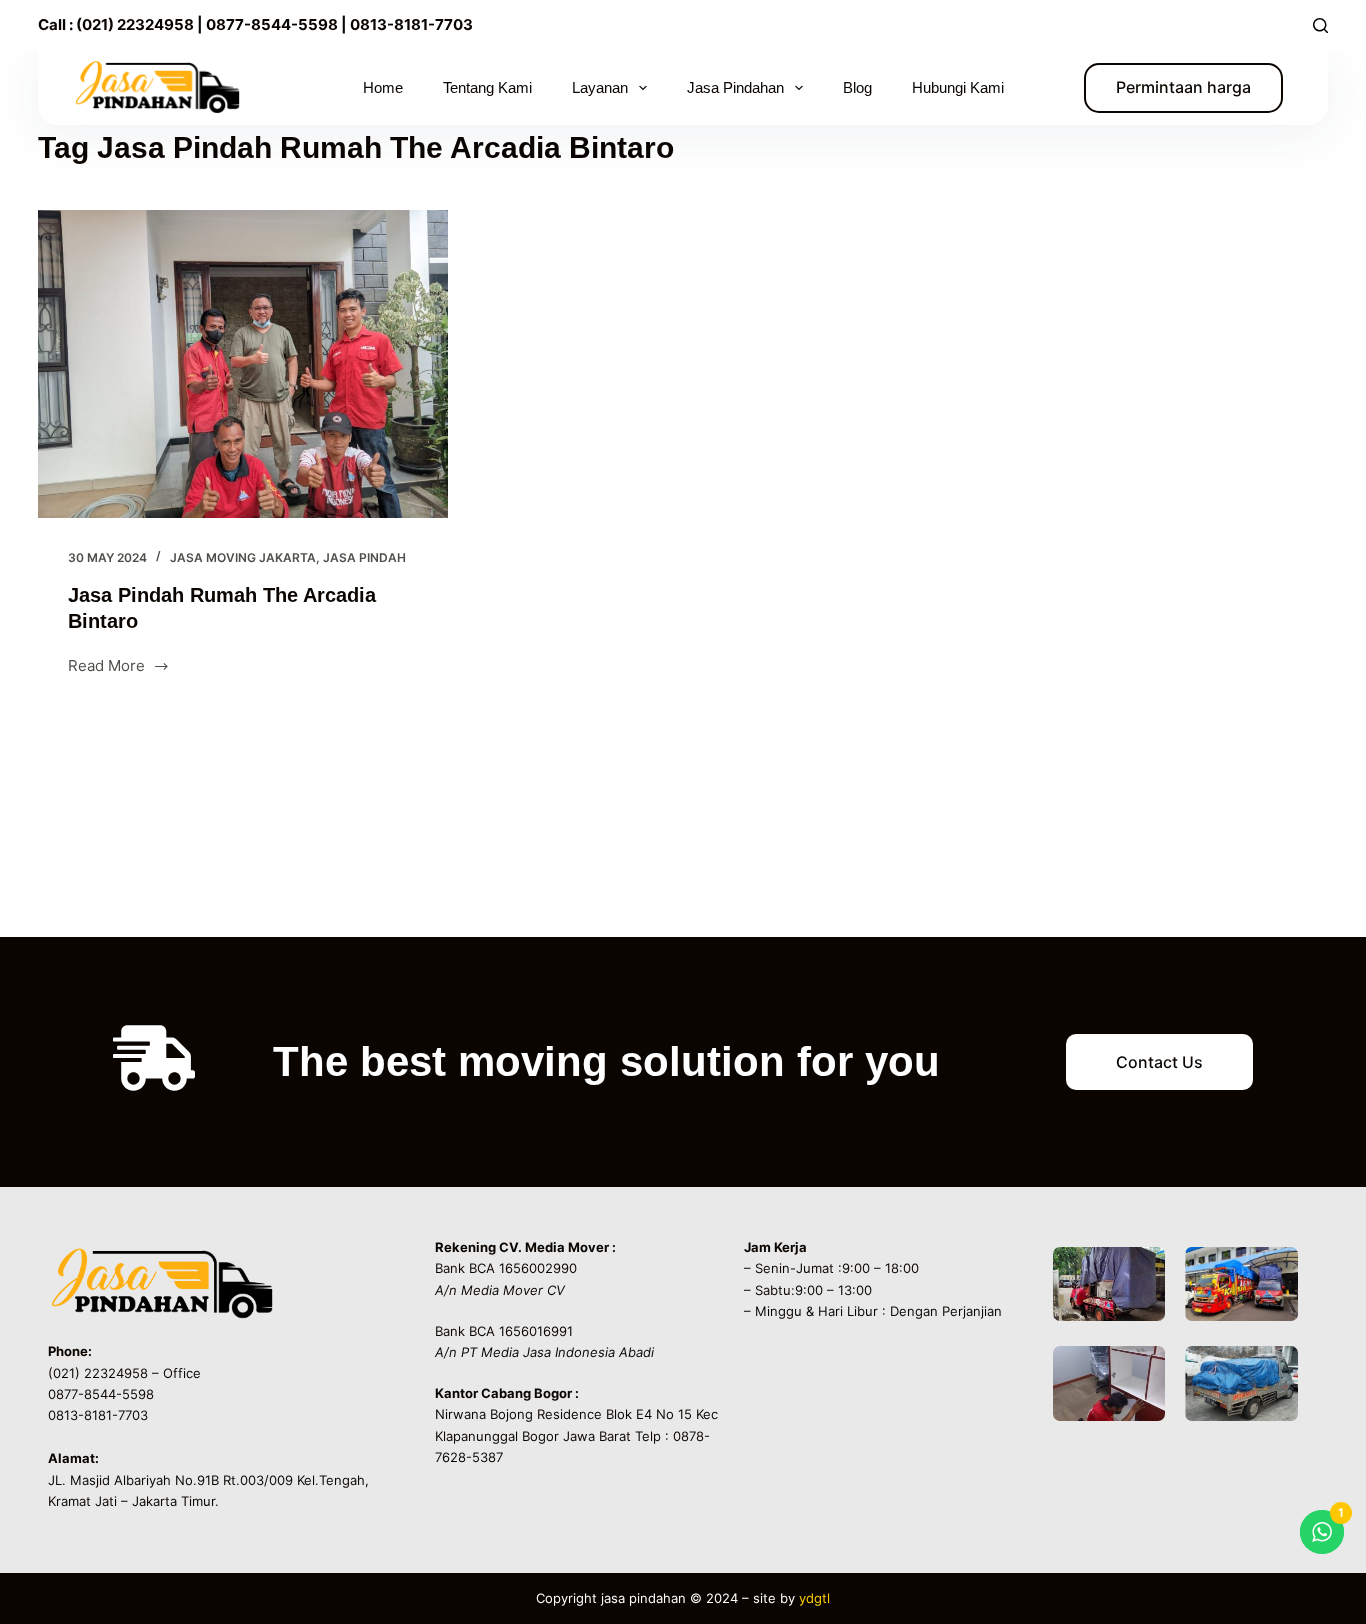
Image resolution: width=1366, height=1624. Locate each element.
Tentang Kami (487, 87)
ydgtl (814, 1598)
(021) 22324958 (135, 24)
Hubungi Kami (958, 87)
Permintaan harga (1183, 87)
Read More (106, 664)
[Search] (1320, 25)
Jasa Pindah (364, 557)
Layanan (600, 87)
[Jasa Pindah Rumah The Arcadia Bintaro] (243, 364)
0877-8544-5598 (270, 24)
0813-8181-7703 (411, 24)
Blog (857, 87)
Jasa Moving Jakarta (243, 557)
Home (383, 87)
